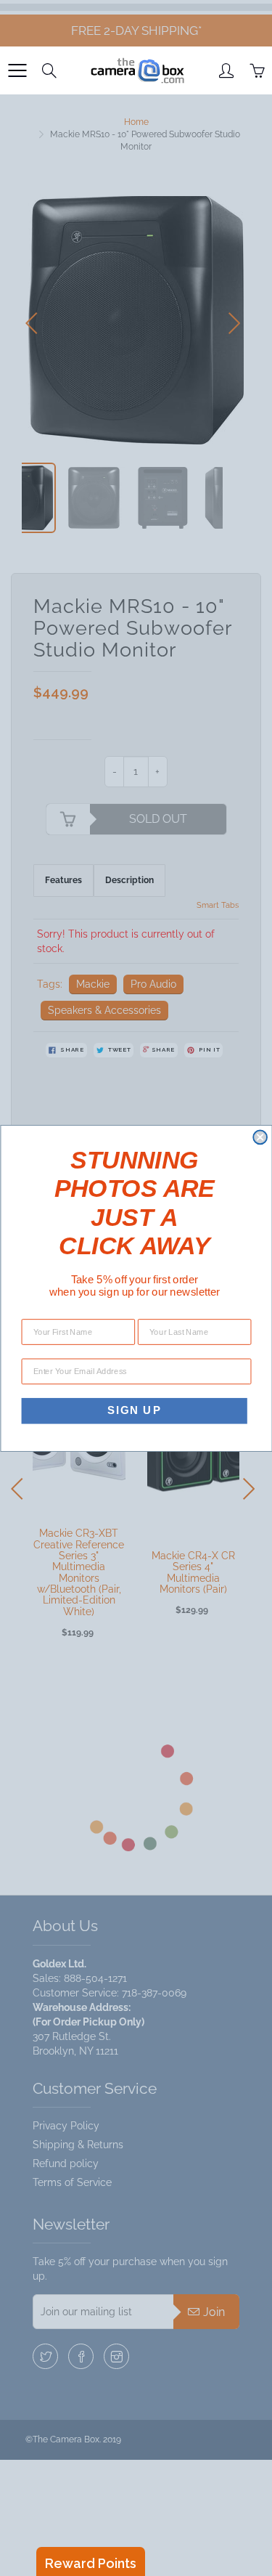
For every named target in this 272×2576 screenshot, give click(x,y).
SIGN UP (134, 1410)
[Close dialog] (260, 1137)
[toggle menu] (17, 70)
